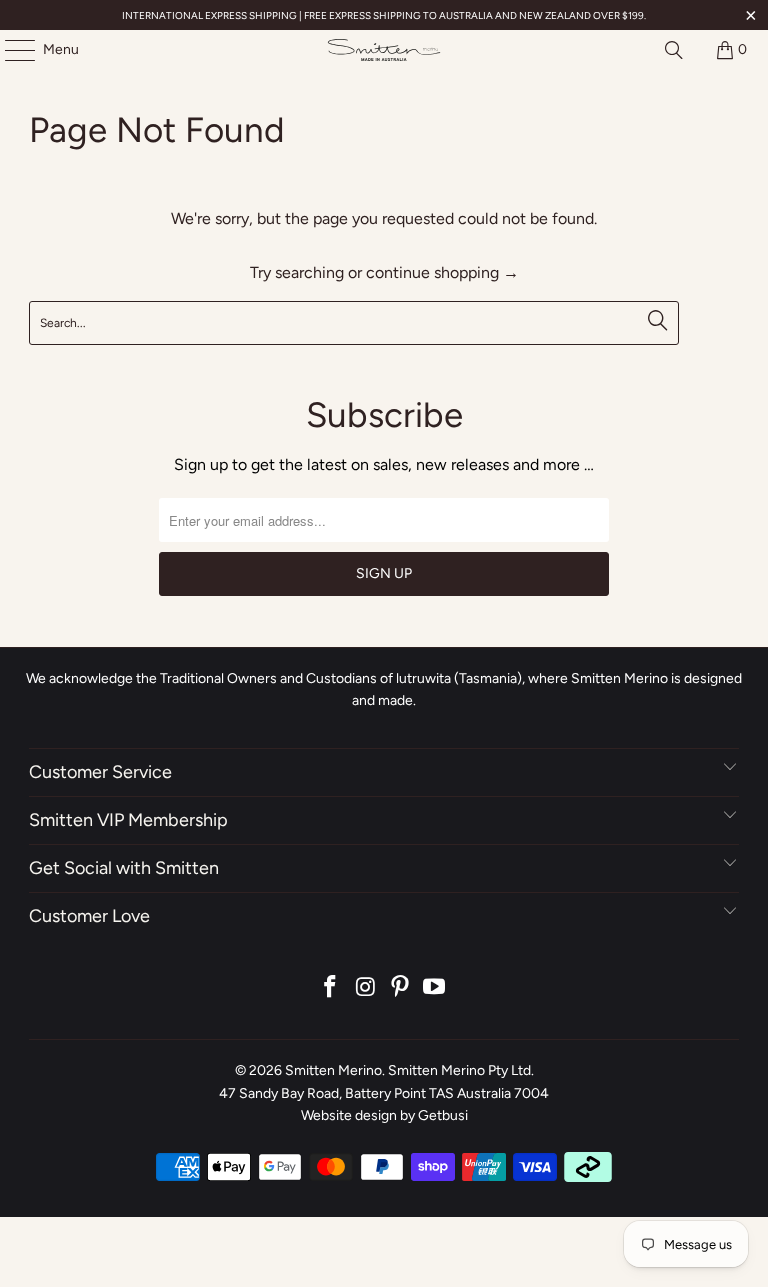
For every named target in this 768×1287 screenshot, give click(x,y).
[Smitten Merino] (384, 50)
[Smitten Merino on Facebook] (331, 988)
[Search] (674, 50)
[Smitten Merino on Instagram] (366, 988)
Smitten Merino (333, 1070)
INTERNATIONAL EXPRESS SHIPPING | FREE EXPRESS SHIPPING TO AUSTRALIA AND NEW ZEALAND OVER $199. (384, 15)
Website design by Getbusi (384, 1115)
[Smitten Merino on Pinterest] (401, 988)
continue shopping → (442, 272)
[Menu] (10, 50)
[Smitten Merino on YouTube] (435, 988)
